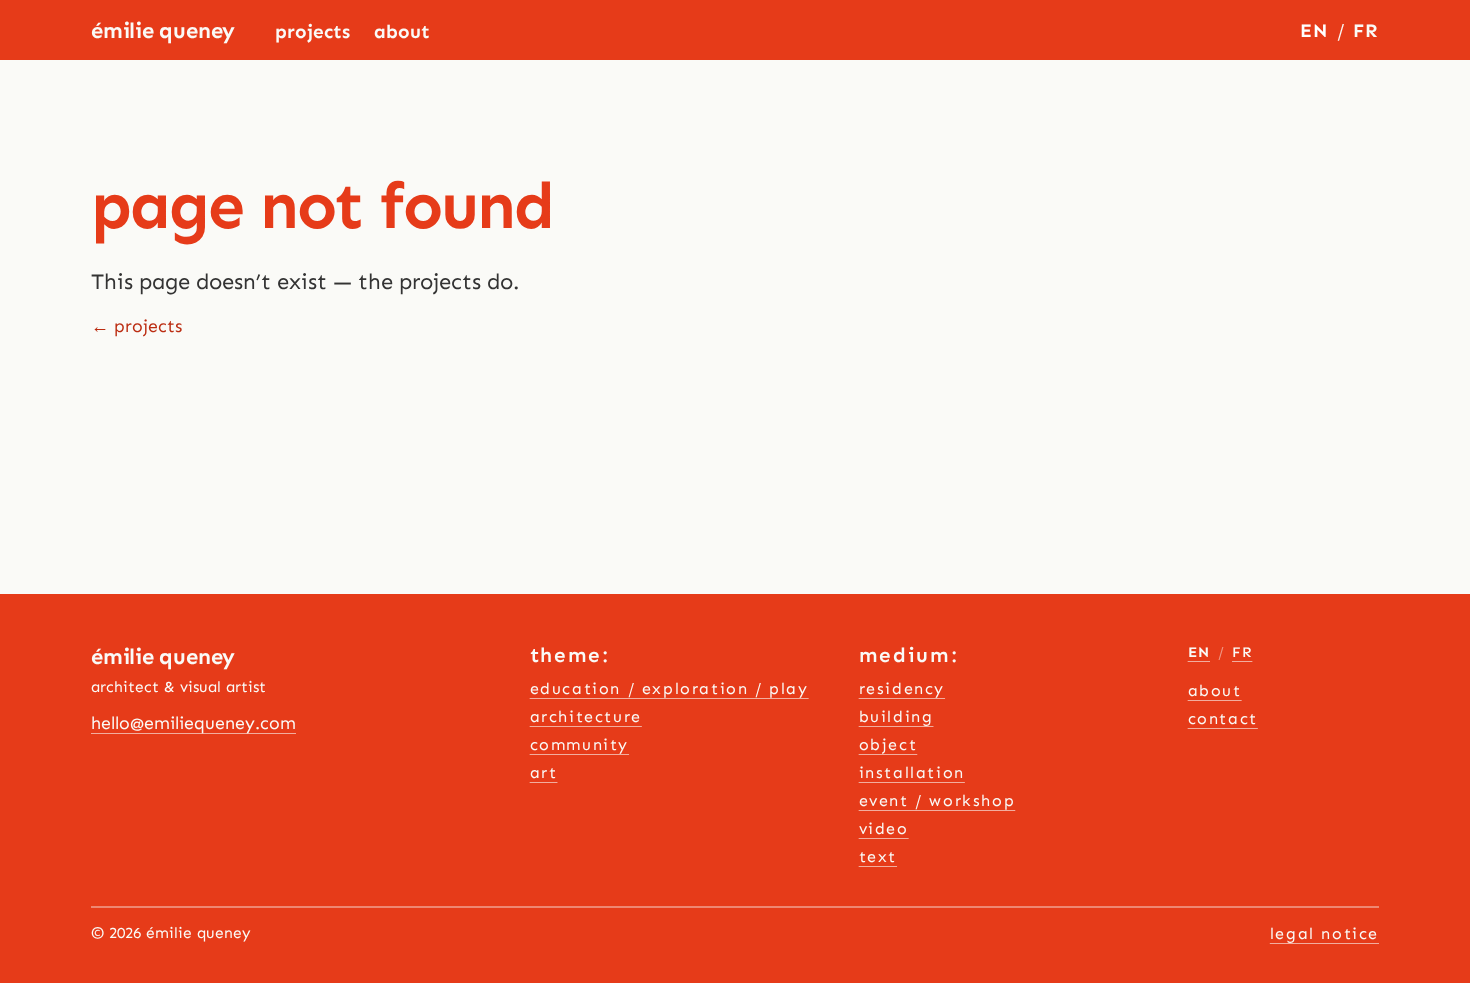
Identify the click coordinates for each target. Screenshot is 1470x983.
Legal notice (1324, 933)
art (544, 772)
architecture (586, 716)
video (884, 828)
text (878, 856)
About (402, 31)
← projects (136, 326)
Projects (312, 31)
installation (912, 772)
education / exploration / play (669, 688)
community (579, 744)
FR (1366, 30)
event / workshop (937, 800)
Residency (902, 688)
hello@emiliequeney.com (193, 723)
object (888, 744)
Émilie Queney (163, 30)
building (896, 716)
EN (1314, 30)
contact (1223, 718)
